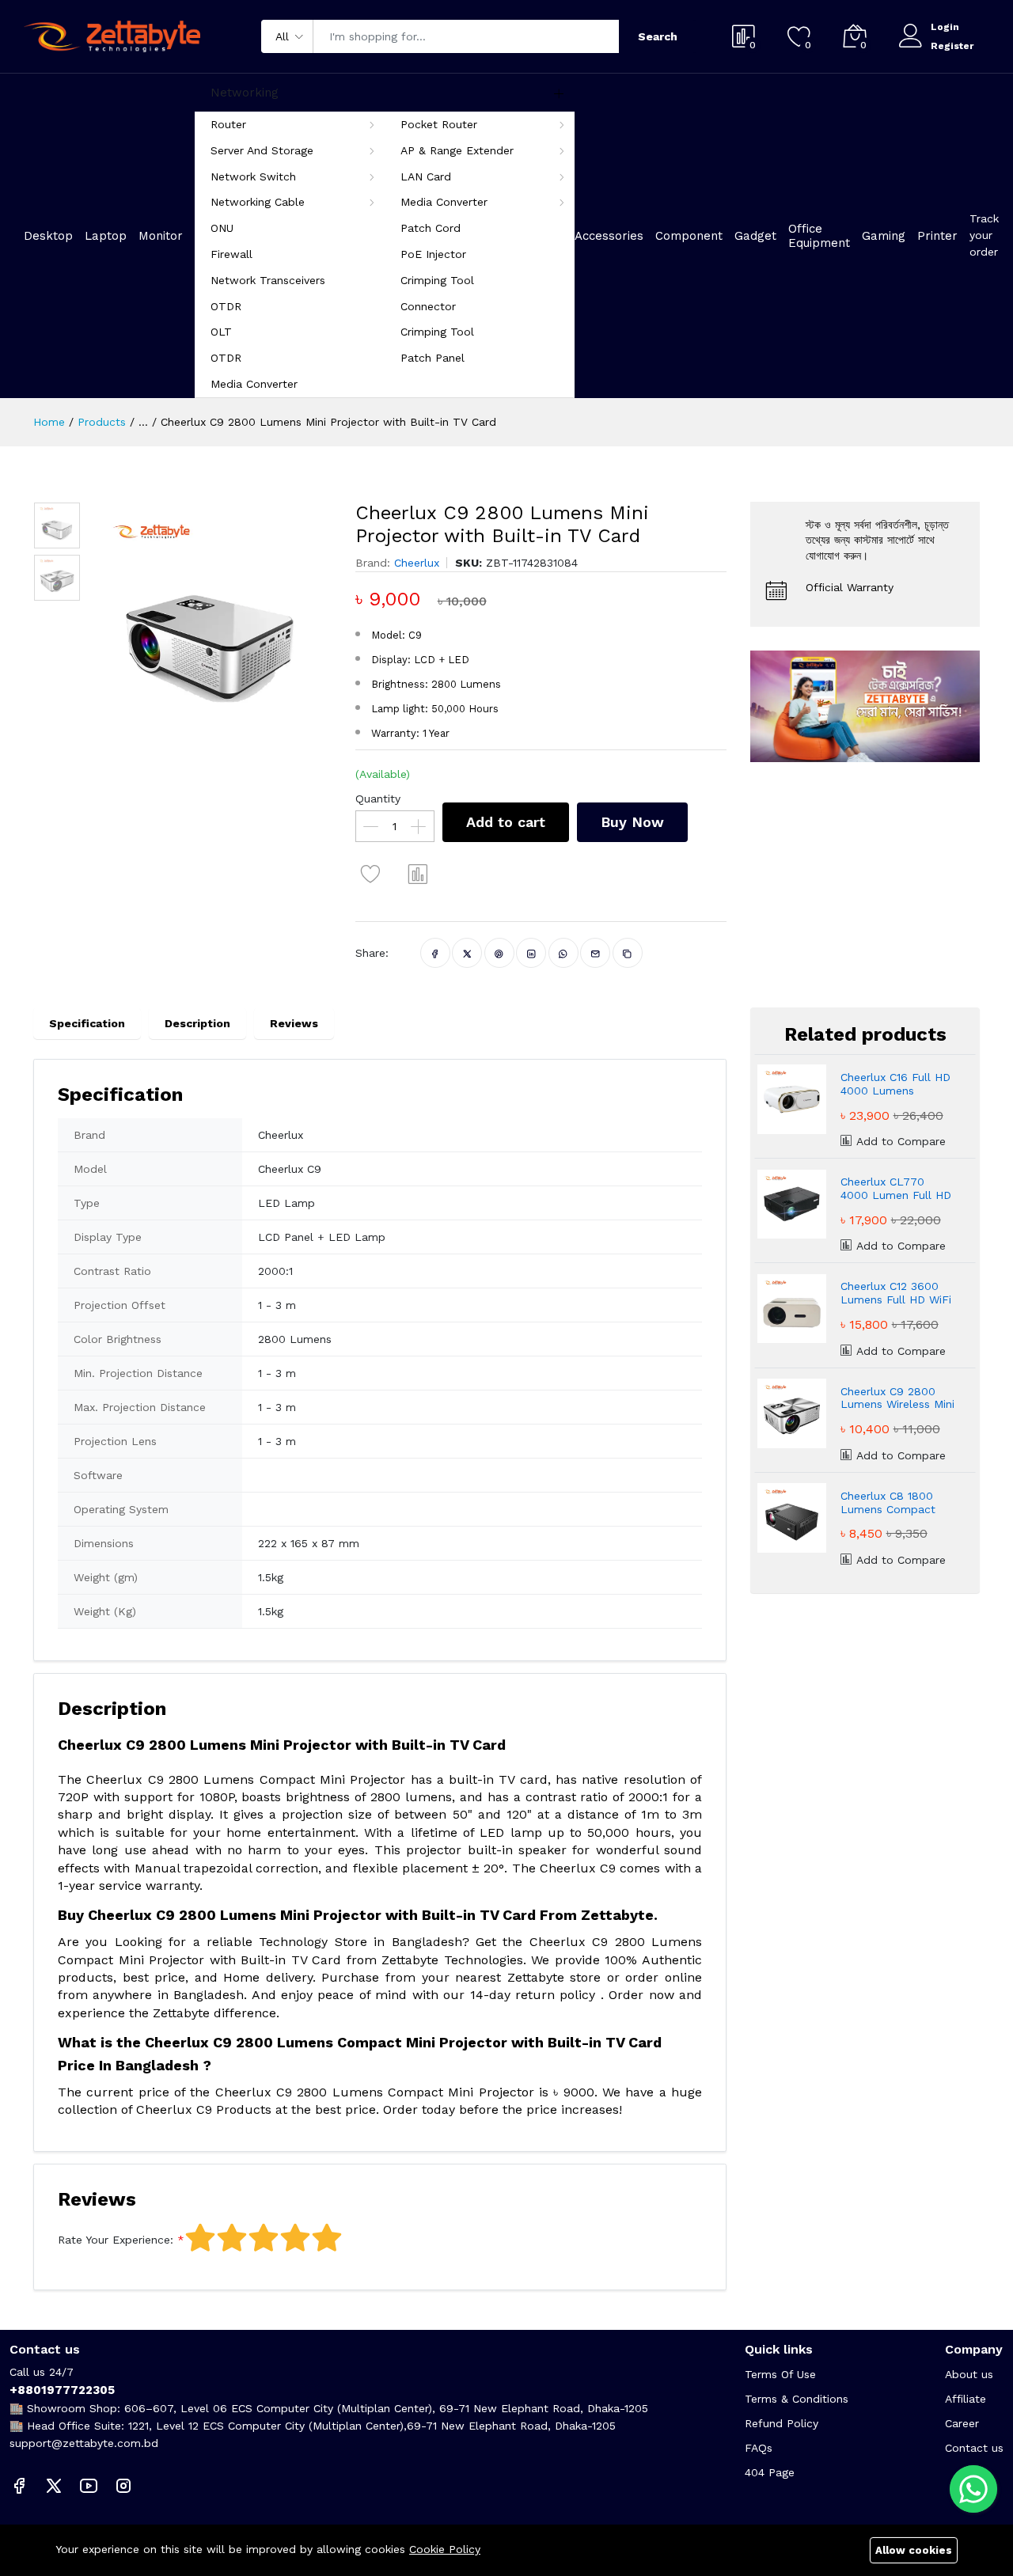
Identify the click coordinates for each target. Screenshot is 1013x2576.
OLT (221, 332)
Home (49, 422)
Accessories (609, 236)
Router (228, 124)
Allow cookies (914, 2550)
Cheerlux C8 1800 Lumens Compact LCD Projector (888, 1503)
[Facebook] (19, 2485)
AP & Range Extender (457, 150)
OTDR (226, 306)
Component (689, 236)
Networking (245, 93)
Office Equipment (819, 236)
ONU (222, 228)
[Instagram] (123, 2485)
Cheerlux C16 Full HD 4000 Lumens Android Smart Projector (895, 1084)
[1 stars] (200, 2238)
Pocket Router (439, 124)
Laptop (106, 236)
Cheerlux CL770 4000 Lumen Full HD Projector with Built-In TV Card (896, 1189)
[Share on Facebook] (435, 953)
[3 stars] (264, 2238)
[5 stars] (327, 2238)
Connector (428, 306)
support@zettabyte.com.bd (84, 2443)
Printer (937, 236)
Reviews (294, 1023)
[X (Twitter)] (54, 2485)
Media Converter (444, 202)
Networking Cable (258, 202)
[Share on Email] (596, 953)
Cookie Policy (445, 2549)
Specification (87, 1023)
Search (658, 36)
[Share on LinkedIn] (531, 953)
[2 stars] (232, 2238)
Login (945, 27)
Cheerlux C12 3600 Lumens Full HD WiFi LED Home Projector (896, 1293)
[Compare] (419, 874)
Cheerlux (417, 563)
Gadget (755, 236)
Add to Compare (899, 1141)
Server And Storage (262, 150)
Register (952, 46)
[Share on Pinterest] (499, 953)
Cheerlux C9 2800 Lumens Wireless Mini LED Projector (897, 1398)
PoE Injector (433, 254)
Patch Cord (431, 228)
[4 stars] (295, 2238)
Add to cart (506, 822)
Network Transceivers (268, 280)
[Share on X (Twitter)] (467, 953)
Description (197, 1023)
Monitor (161, 236)
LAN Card (426, 176)
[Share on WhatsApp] (563, 953)
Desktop (48, 236)
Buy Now (632, 822)
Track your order (984, 235)
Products (102, 422)
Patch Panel (433, 358)
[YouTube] (89, 2485)
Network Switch (253, 176)
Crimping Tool (437, 280)
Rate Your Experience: (116, 2240)
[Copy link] (627, 953)
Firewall (231, 254)
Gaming (884, 236)
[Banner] (865, 705)
